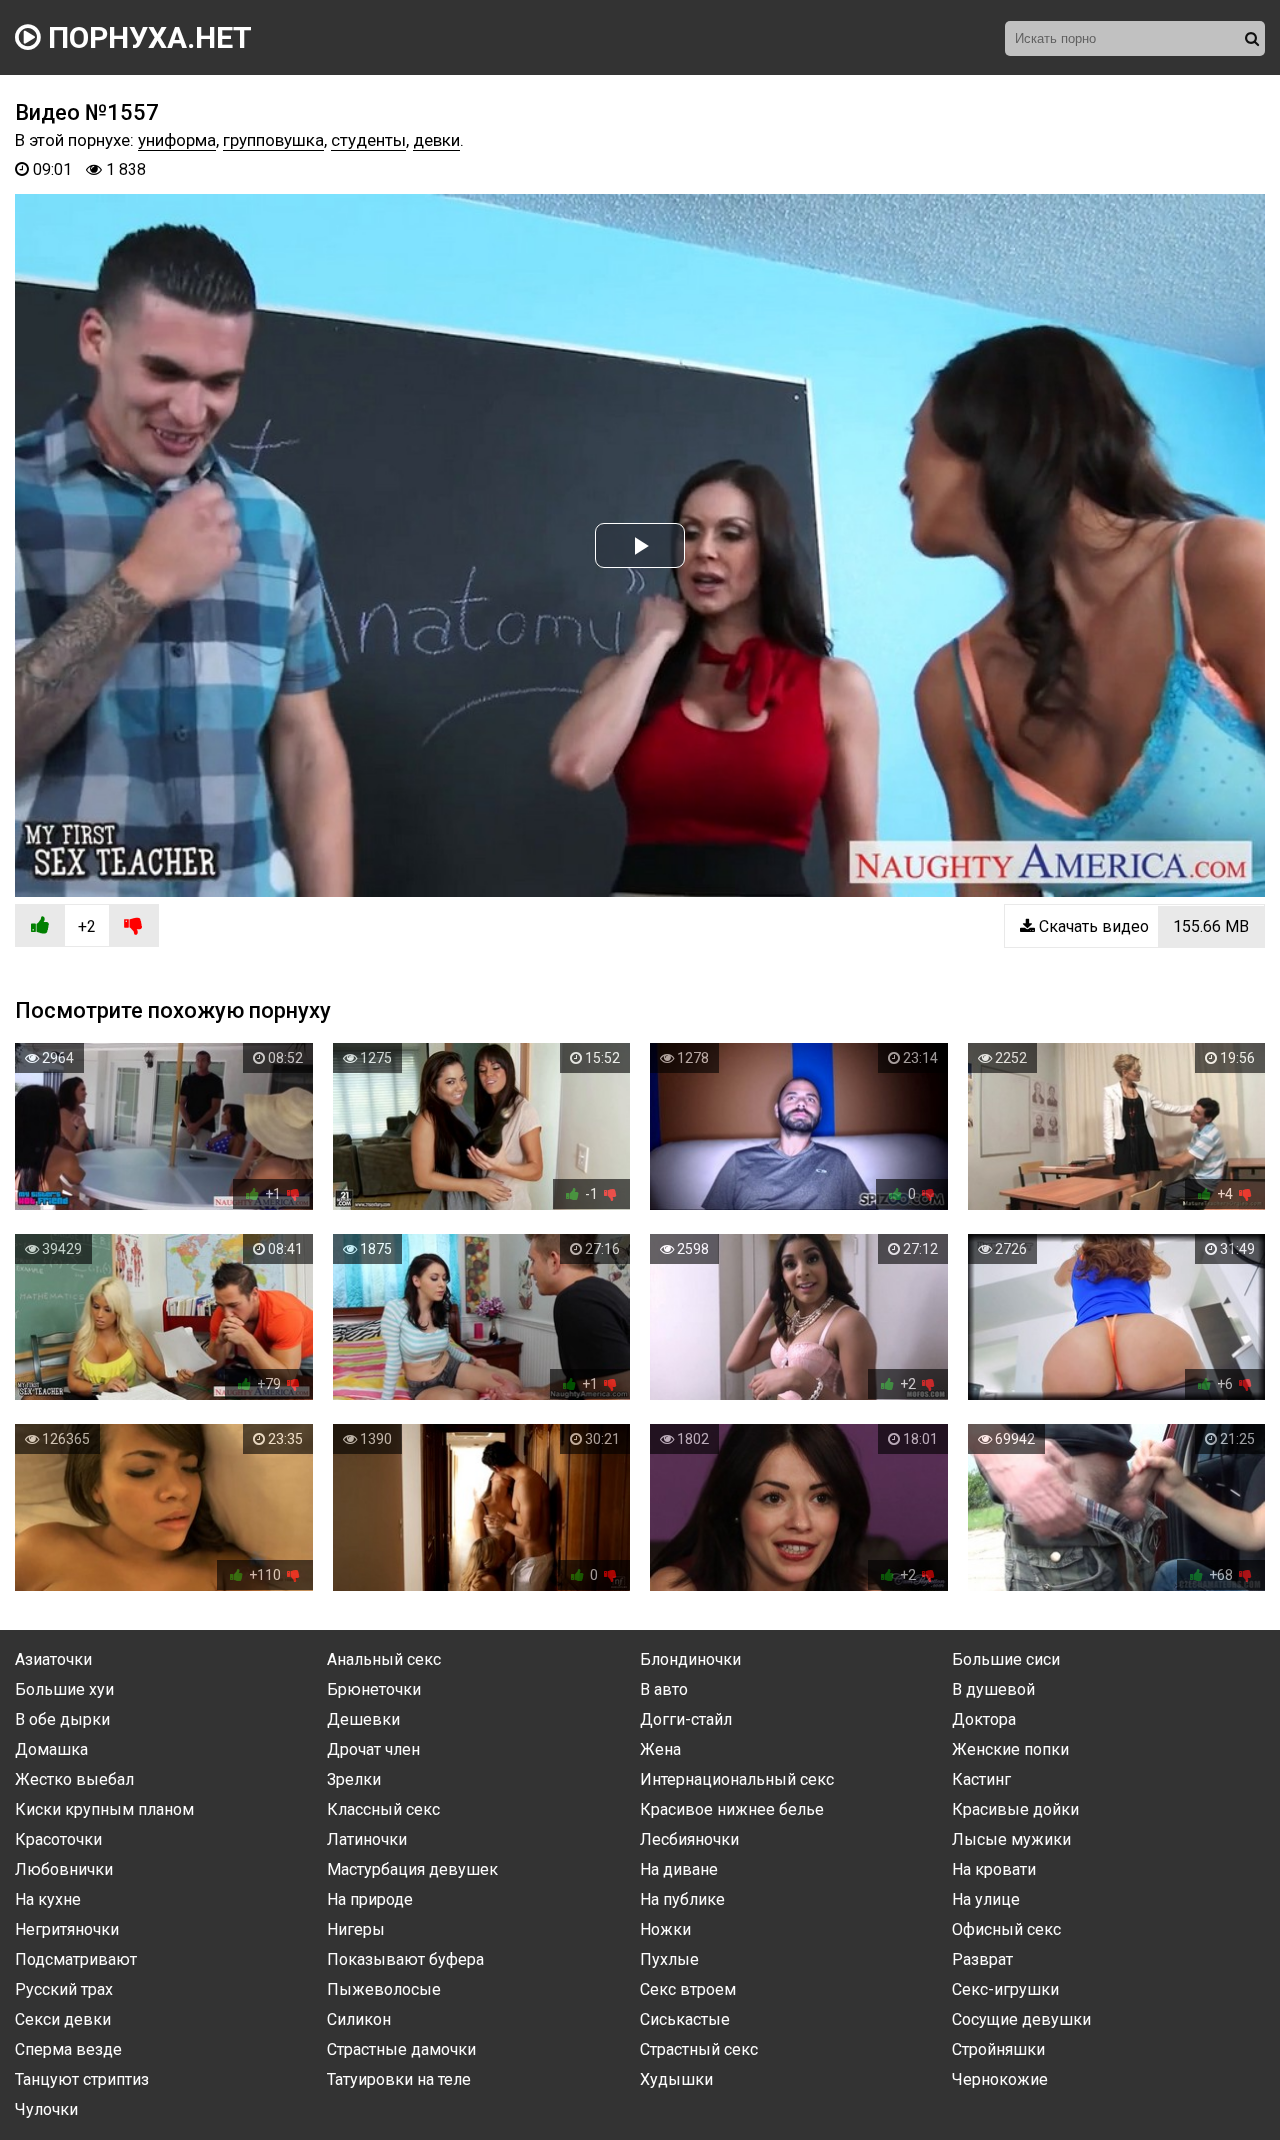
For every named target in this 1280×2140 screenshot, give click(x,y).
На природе (370, 1899)
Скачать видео (1142, 926)
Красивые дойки (1015, 1809)
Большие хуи (64, 1689)
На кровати (994, 1869)
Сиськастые (685, 2019)
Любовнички (64, 1869)
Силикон (359, 2019)
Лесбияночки (689, 1839)
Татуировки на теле (399, 2079)
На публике (682, 1899)
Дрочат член (373, 1749)
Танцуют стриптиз (82, 2079)
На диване (679, 1869)
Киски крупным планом (104, 1809)
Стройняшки (998, 2049)
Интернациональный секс (737, 1779)
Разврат (982, 1959)
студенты (368, 140)
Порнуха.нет (146, 37)
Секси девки (63, 2019)
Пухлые (669, 1959)
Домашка (51, 1749)
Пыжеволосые (384, 1989)
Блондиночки (690, 1659)
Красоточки (58, 1839)
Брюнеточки (374, 1689)
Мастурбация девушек (412, 1869)
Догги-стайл (686, 1719)
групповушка (273, 140)
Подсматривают (76, 1959)
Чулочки (46, 2109)
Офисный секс (1006, 1929)
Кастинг (981, 1779)
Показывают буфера (405, 1959)
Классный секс (383, 1809)
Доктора (984, 1719)
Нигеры (356, 1929)
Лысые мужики (1011, 1839)
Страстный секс (699, 2049)
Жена (660, 1749)
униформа (177, 140)
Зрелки (354, 1779)
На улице (986, 1899)
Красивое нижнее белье (732, 1809)
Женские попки (1010, 1749)
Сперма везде (68, 2049)
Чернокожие (1000, 2079)
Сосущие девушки (1021, 2019)
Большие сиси (1006, 1659)
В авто (664, 1689)
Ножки (665, 1929)
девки (436, 140)
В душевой (993, 1689)
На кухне (48, 1899)
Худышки (676, 2079)
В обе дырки (62, 1719)
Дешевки (363, 1719)
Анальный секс (384, 1659)
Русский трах (64, 1989)
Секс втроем (688, 1989)
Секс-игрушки (1005, 1989)
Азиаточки (53, 1659)
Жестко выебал (74, 1779)
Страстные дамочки (401, 2049)
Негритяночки (67, 1929)
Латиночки (367, 1839)
